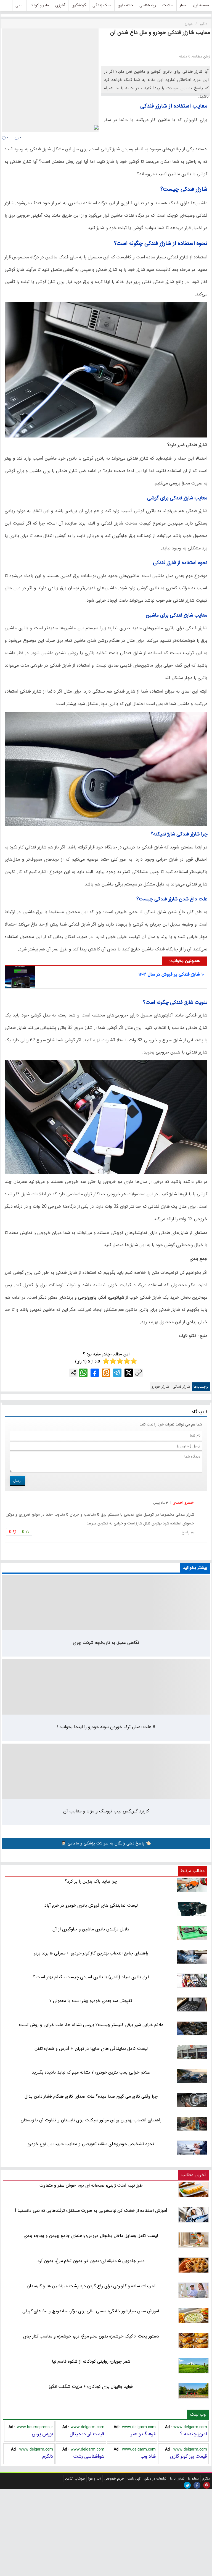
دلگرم (48, 2456)
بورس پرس (42, 2434)
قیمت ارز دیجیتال (87, 2434)
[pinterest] (207, 2485)
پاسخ (185, 1532)
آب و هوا (95, 2479)
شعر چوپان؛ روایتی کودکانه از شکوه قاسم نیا (91, 2361)
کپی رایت (134, 2479)
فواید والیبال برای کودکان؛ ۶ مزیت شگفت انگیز (91, 2387)
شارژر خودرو (160, 1387)
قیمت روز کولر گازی (189, 2456)
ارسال (17, 1481)
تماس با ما (177, 2479)
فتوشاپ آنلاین (75, 2479)
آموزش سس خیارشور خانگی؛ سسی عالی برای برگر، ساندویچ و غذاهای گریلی (91, 2311)
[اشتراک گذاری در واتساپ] (83, 1373)
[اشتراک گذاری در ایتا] (106, 1373)
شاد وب (148, 2456)
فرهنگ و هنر (143, 2434)
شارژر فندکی (181, 1387)
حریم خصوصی (114, 2479)
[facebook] (197, 2485)
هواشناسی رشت (89, 2456)
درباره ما (193, 2479)
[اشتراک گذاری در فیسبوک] (95, 1373)
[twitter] (187, 2485)
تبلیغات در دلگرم (155, 2479)
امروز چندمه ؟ (194, 2434)
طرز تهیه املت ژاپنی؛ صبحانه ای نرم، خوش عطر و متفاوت (91, 2185)
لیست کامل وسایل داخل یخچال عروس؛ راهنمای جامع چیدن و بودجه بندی (91, 2236)
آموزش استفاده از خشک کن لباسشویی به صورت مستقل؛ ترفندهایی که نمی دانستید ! (91, 2211)
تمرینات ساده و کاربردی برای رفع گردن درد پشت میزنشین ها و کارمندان (91, 2286)
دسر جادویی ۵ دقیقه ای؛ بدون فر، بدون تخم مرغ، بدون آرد (91, 2261)
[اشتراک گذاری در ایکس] (129, 1373)
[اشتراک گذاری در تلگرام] (117, 1373)
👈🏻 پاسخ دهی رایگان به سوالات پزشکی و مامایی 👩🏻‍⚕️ (106, 1843)
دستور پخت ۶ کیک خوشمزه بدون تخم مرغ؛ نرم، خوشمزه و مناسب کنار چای (91, 2336)
